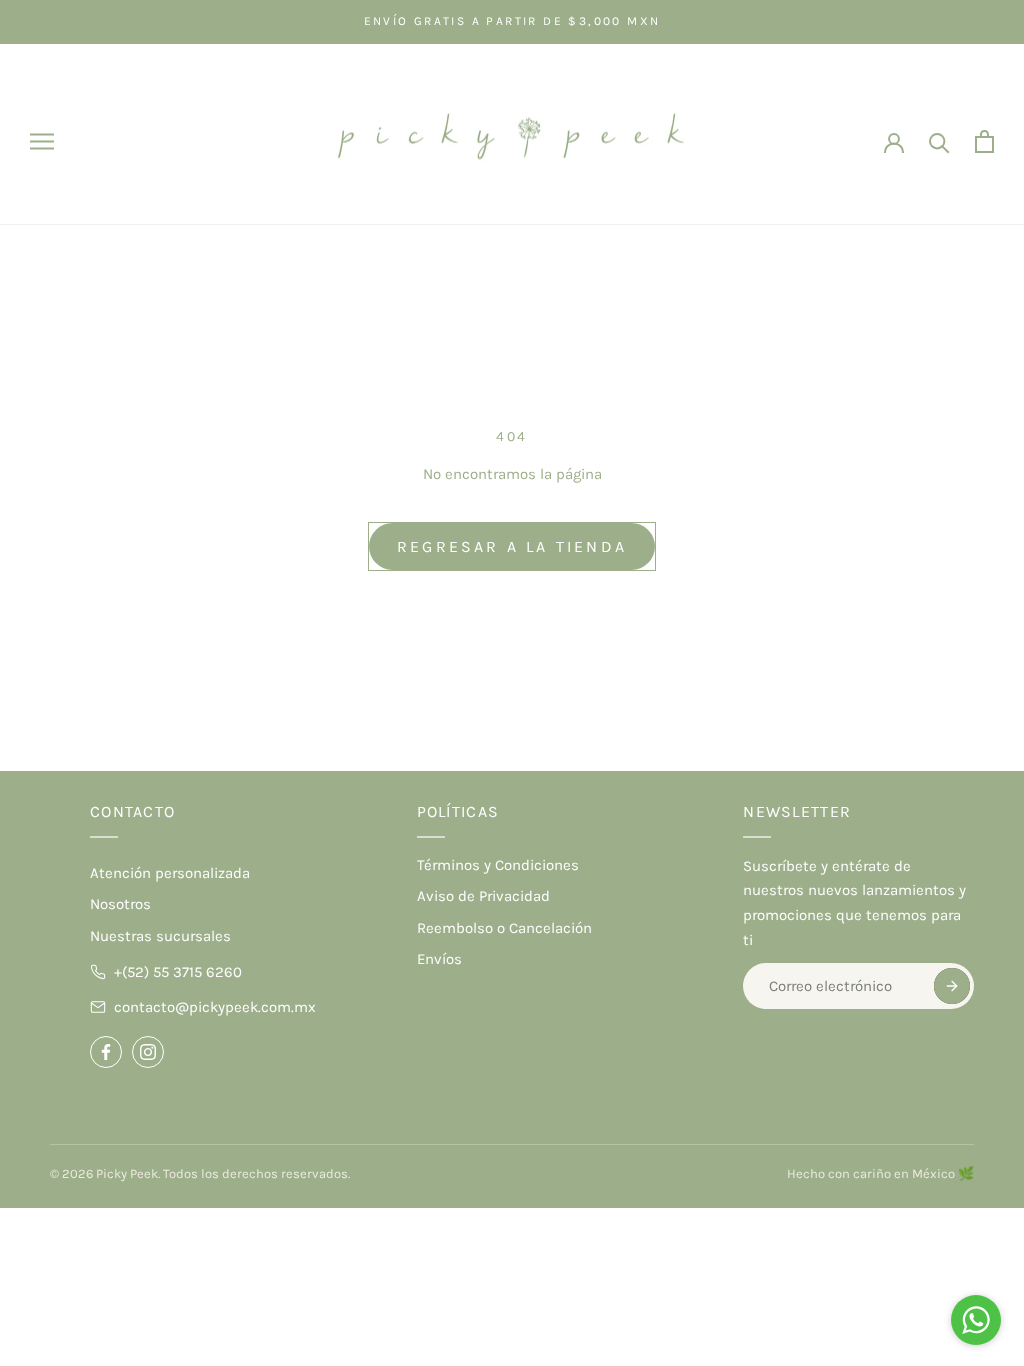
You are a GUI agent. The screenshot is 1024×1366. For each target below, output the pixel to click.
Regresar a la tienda (512, 546)
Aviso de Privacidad (483, 896)
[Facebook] (106, 1052)
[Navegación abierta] (42, 141)
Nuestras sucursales (160, 936)
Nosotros (120, 904)
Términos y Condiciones (498, 865)
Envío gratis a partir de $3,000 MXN (512, 21)
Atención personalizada (170, 873)
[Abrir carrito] (984, 141)
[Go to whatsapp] (976, 1320)
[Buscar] (939, 141)
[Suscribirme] (952, 986)
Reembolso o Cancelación (504, 928)
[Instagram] (148, 1052)
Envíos (439, 959)
